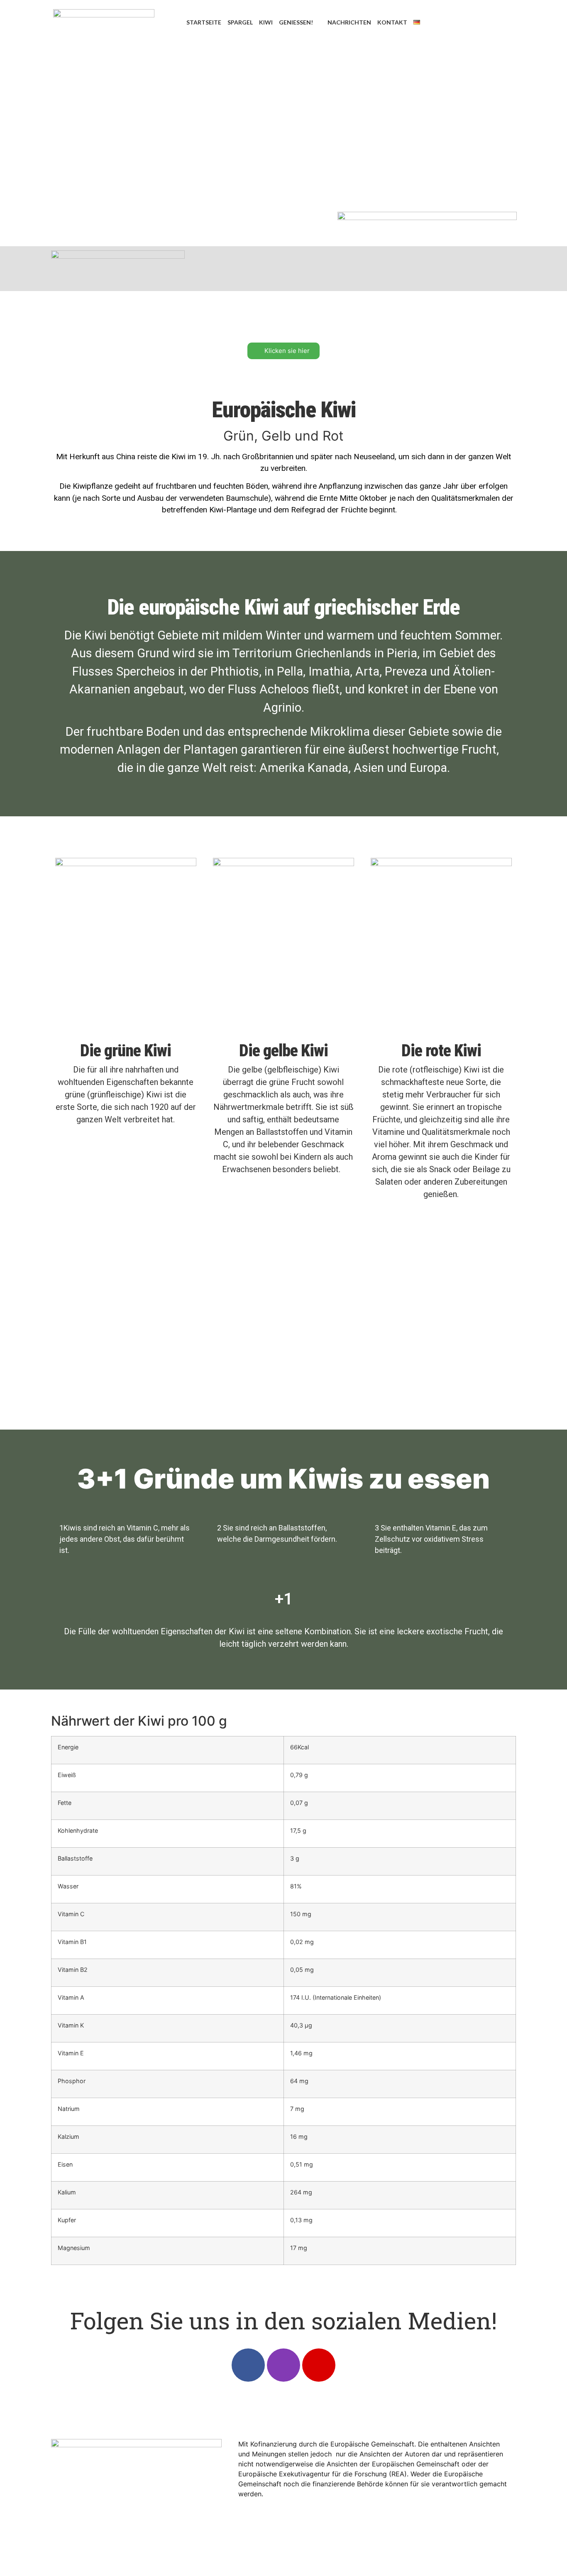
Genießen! (296, 22)
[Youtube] (319, 2365)
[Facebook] (467, 22)
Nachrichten (349, 22)
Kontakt (392, 22)
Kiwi (266, 22)
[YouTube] (504, 22)
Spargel (240, 22)
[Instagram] (485, 22)
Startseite (204, 22)
